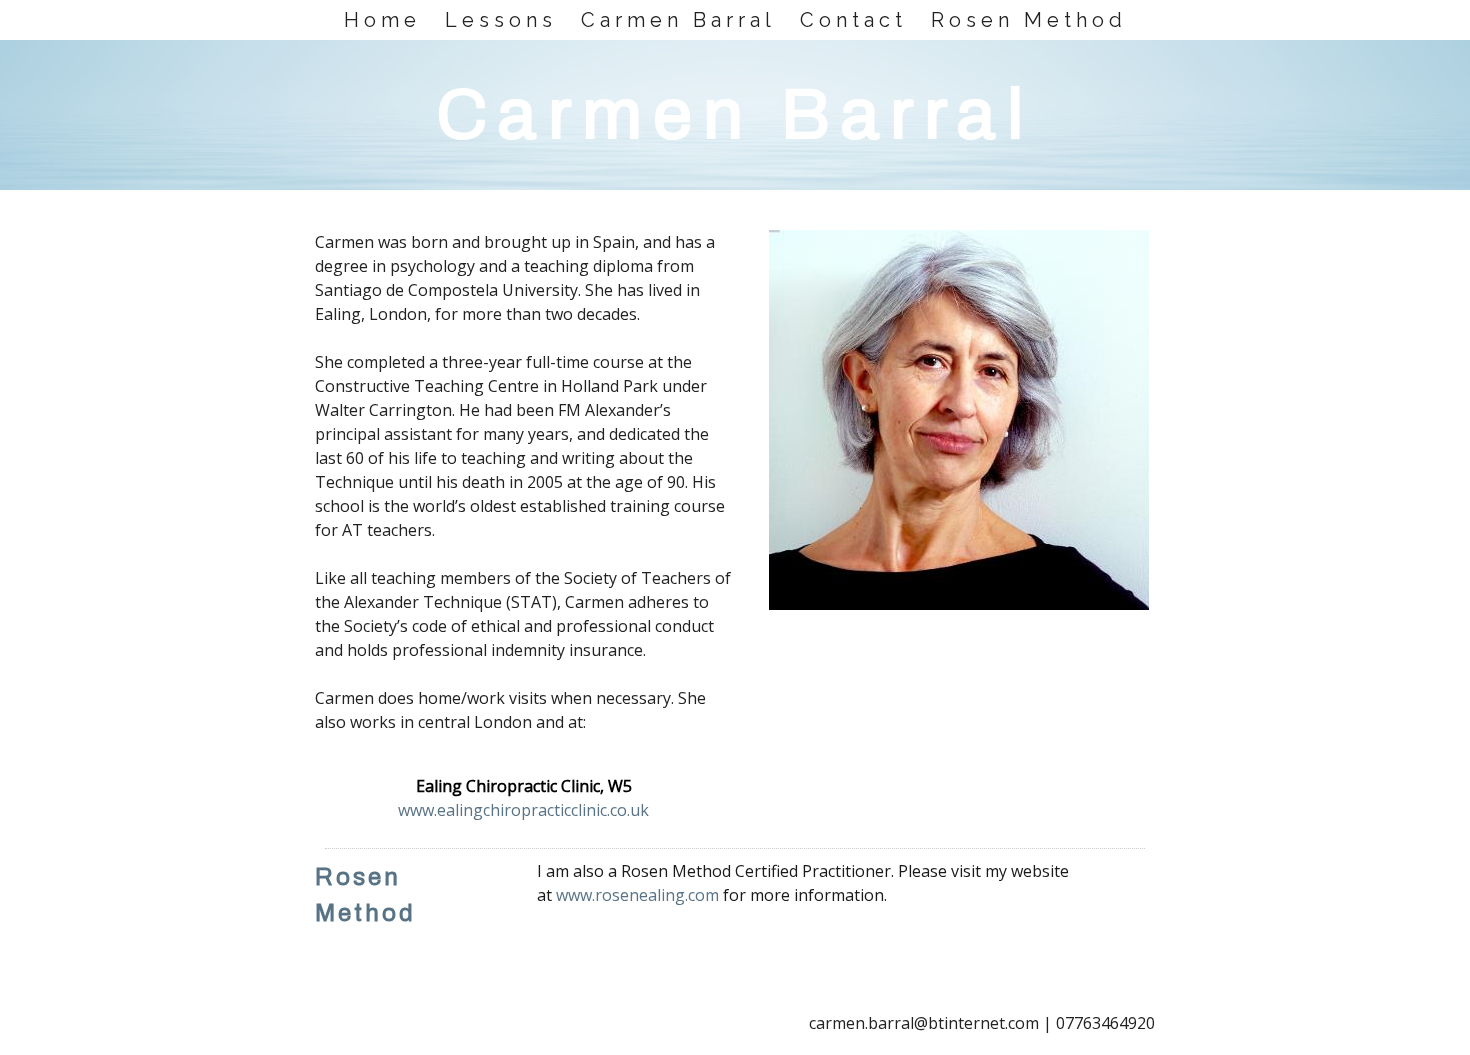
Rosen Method (1029, 20)
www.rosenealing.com (637, 895)
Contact (853, 20)
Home (382, 20)
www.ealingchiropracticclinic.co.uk (523, 810)
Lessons (501, 20)
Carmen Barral (678, 20)
